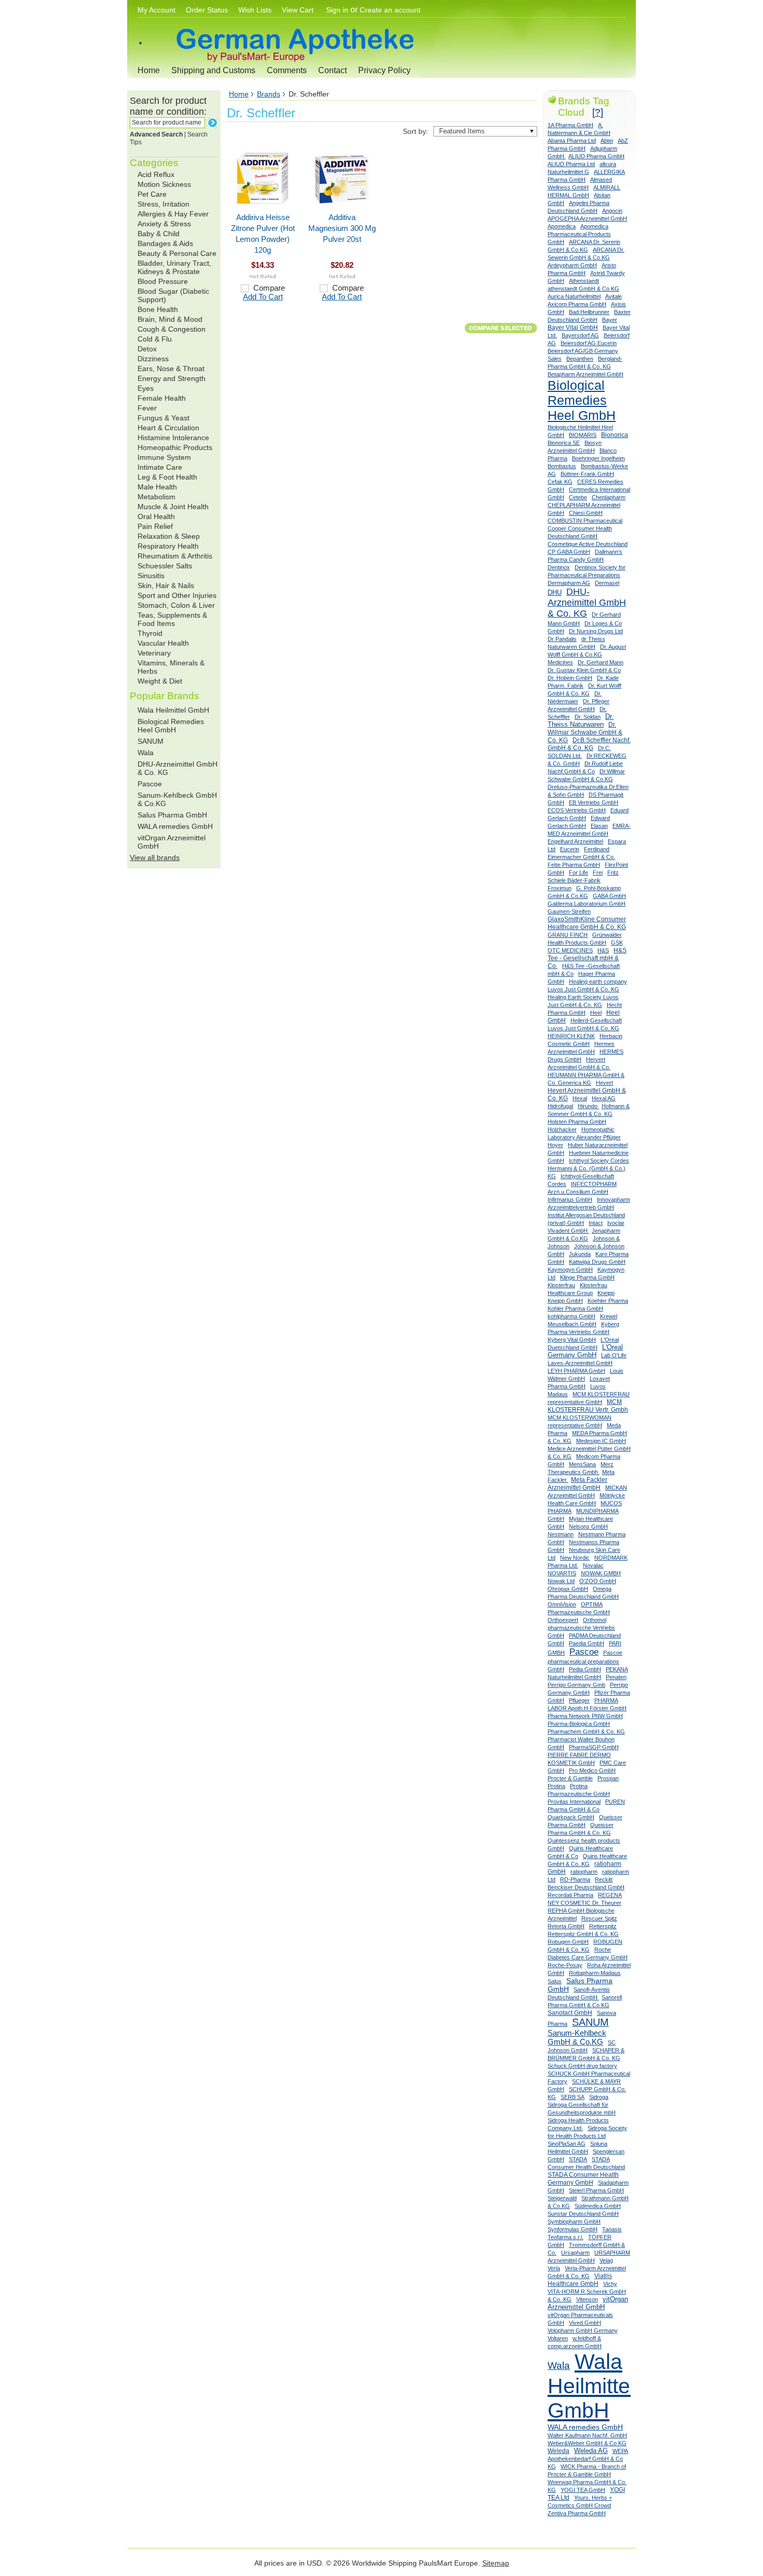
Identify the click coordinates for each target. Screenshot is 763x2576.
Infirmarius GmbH (570, 1200)
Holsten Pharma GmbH (577, 1122)
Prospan (608, 1778)
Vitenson (587, 2299)
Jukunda (580, 1254)
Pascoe (150, 784)
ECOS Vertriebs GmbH (577, 810)
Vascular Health (163, 643)
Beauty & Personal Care (177, 253)
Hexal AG (604, 1098)
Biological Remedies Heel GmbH (171, 726)
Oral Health (156, 516)
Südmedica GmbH (598, 2206)
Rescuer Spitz (599, 1918)
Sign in (337, 10)
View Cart (299, 10)
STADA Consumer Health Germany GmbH (583, 2179)
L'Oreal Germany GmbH (585, 1351)
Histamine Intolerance (173, 438)
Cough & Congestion (172, 329)
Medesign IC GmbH (601, 1441)
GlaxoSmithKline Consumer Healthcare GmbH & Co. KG (587, 923)
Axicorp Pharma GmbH (577, 304)
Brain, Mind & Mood (170, 319)
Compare (269, 288)
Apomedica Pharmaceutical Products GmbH (579, 234)
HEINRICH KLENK (571, 1036)
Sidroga (599, 2097)
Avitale (614, 296)
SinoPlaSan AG (567, 2144)
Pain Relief (155, 526)
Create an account (390, 10)
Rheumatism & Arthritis (175, 556)
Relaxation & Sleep (169, 536)
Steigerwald (562, 2198)
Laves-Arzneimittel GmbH (580, 1363)
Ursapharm (575, 2253)
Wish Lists (255, 10)
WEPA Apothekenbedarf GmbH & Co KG (588, 2459)
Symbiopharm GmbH (574, 2221)
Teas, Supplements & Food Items (172, 619)
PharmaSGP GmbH (594, 1747)
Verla (554, 2268)
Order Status (207, 10)
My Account (156, 10)
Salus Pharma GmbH (172, 815)
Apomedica (562, 226)
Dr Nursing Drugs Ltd (596, 631)
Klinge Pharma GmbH (587, 1277)
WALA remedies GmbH (175, 826)
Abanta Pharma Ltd (572, 141)
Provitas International (574, 1802)
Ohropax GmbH (568, 1589)
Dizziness (153, 359)
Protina (556, 1786)
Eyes (146, 388)
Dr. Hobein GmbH (570, 678)
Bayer (610, 320)
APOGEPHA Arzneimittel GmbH (587, 219)
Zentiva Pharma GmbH (577, 2513)
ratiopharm (584, 1872)
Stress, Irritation (163, 204)
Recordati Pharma (570, 1895)
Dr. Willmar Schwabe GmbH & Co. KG (585, 732)
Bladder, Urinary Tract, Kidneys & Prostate (174, 267)
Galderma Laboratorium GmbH (587, 904)
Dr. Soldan (588, 717)
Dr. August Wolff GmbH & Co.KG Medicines (587, 655)
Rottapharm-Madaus (595, 1973)
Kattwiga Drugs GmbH (597, 1262)
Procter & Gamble (570, 1778)
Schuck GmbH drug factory (582, 2066)
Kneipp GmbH (565, 1301)
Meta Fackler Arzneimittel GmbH (577, 1484)
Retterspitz (603, 1926)
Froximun (560, 888)
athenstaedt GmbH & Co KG (583, 289)
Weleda (558, 2451)
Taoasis (612, 2229)
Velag (606, 2260)
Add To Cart (263, 297)
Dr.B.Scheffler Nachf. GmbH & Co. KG (589, 744)
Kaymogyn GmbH (570, 1270)
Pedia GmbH (585, 1669)
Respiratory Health (168, 546)
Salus (555, 1981)
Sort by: (415, 131)
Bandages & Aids (165, 243)
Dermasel (607, 583)
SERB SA (573, 2097)
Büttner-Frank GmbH (587, 474)
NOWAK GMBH (601, 1573)
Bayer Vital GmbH (573, 328)
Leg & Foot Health (167, 477)
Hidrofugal (560, 1106)
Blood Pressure (163, 281)
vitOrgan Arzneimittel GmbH (588, 2303)
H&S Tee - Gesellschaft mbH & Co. (587, 958)
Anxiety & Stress (164, 224)
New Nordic (575, 1558)
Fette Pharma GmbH (574, 865)
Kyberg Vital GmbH (572, 1340)
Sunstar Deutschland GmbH (583, 2214)
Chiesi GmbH (586, 513)
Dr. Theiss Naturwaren (581, 721)
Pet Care (152, 194)
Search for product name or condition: (168, 106)
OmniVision (562, 1604)
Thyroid (150, 633)
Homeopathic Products (175, 447)
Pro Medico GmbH (592, 1770)
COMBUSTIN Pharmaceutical (585, 521)
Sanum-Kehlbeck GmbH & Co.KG (577, 2037)
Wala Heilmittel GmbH (173, 710)
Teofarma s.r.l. (566, 2237)
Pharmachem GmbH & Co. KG (586, 1732)
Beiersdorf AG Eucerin (589, 343)
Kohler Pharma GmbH (575, 1309)
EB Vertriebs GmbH (594, 802)
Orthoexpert (563, 1620)
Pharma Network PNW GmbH (585, 1716)
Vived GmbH (585, 2323)
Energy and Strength (172, 378)
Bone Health (158, 309)
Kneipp (606, 1293)
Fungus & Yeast (163, 418)
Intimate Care (160, 467)
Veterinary (154, 653)
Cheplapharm (609, 497)
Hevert (604, 1083)
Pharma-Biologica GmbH (579, 1724)
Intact (596, 1223)
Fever (147, 408)
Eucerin (570, 849)
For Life (578, 873)
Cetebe (578, 497)
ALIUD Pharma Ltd (571, 164)
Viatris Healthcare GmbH (580, 2280)
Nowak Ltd (561, 1581)
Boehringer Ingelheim (598, 458)
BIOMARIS (583, 435)
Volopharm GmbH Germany (583, 2330)
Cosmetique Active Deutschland (588, 544)
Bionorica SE (564, 443)
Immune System (164, 457)
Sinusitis (151, 576)
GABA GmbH (609, 896)
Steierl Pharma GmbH (596, 2190)
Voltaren (558, 2338)
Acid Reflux (156, 174)
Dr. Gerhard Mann (601, 662)
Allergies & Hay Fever (173, 214)
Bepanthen (580, 359)
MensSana (582, 1464)
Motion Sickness (164, 184)
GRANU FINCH (568, 935)
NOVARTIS (562, 1573)
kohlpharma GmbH (571, 1316)
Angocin (612, 211)
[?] (598, 112)
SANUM (151, 741)
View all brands (155, 857)
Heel (596, 1013)
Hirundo (588, 1106)
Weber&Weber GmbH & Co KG (587, 2443)
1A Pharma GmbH (570, 125)
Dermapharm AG (569, 583)
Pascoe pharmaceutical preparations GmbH (585, 1661)
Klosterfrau (561, 1285)
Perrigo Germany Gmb (576, 1685)
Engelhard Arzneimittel (575, 841)
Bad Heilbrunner (589, 312)
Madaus (558, 1394)
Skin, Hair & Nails (166, 585)
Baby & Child (159, 234)
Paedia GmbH (587, 1643)
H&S (603, 950)
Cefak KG (560, 482)
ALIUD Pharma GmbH (596, 156)
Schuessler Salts (165, 566)
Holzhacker (562, 1129)
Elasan (599, 826)
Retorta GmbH (566, 1926)
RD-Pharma (575, 1879)
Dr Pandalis (562, 639)
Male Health (157, 487)
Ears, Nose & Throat (171, 369)
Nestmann (561, 1534)
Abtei (607, 141)
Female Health (162, 398)
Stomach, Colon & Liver (176, 605)
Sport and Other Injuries (177, 595)
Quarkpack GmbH (571, 1817)
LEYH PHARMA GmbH (576, 1371)
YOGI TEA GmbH (583, 2490)
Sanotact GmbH (570, 2013)
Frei (598, 873)
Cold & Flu (155, 339)
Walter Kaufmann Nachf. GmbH (587, 2435)
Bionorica (615, 435)
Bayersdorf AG (580, 335)
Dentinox (559, 567)
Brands (269, 94)
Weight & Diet (160, 681)
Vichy (610, 2284)
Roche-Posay (565, 1965)
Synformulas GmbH (573, 2229)
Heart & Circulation (168, 428)
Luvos (598, 1386)
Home (149, 70)
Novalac (593, 1565)
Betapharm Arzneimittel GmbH (585, 374)
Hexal (580, 1098)
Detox (147, 349)
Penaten (616, 1677)
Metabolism (156, 497)
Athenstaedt (584, 281)
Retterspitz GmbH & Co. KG (583, 1934)
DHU (555, 592)
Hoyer (555, 1145)
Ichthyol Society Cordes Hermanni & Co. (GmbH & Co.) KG (588, 1168)
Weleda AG (591, 2451)
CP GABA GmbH (569, 552)
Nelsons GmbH (588, 1526)
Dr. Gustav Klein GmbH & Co (584, 670)
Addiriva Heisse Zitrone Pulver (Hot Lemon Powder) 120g (263, 234)
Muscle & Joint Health (173, 507)
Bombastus (562, 466)
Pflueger (579, 1700)
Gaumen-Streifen (569, 911)
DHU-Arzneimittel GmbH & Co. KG (587, 603)
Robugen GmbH (568, 1942)
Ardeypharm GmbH (572, 265)
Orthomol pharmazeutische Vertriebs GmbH (581, 1628)
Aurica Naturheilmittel (574, 296)
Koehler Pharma (608, 1301)
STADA (578, 2159)
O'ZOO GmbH (598, 1581)
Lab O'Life (614, 1355)
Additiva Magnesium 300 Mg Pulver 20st (342, 228)
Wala (146, 753)
